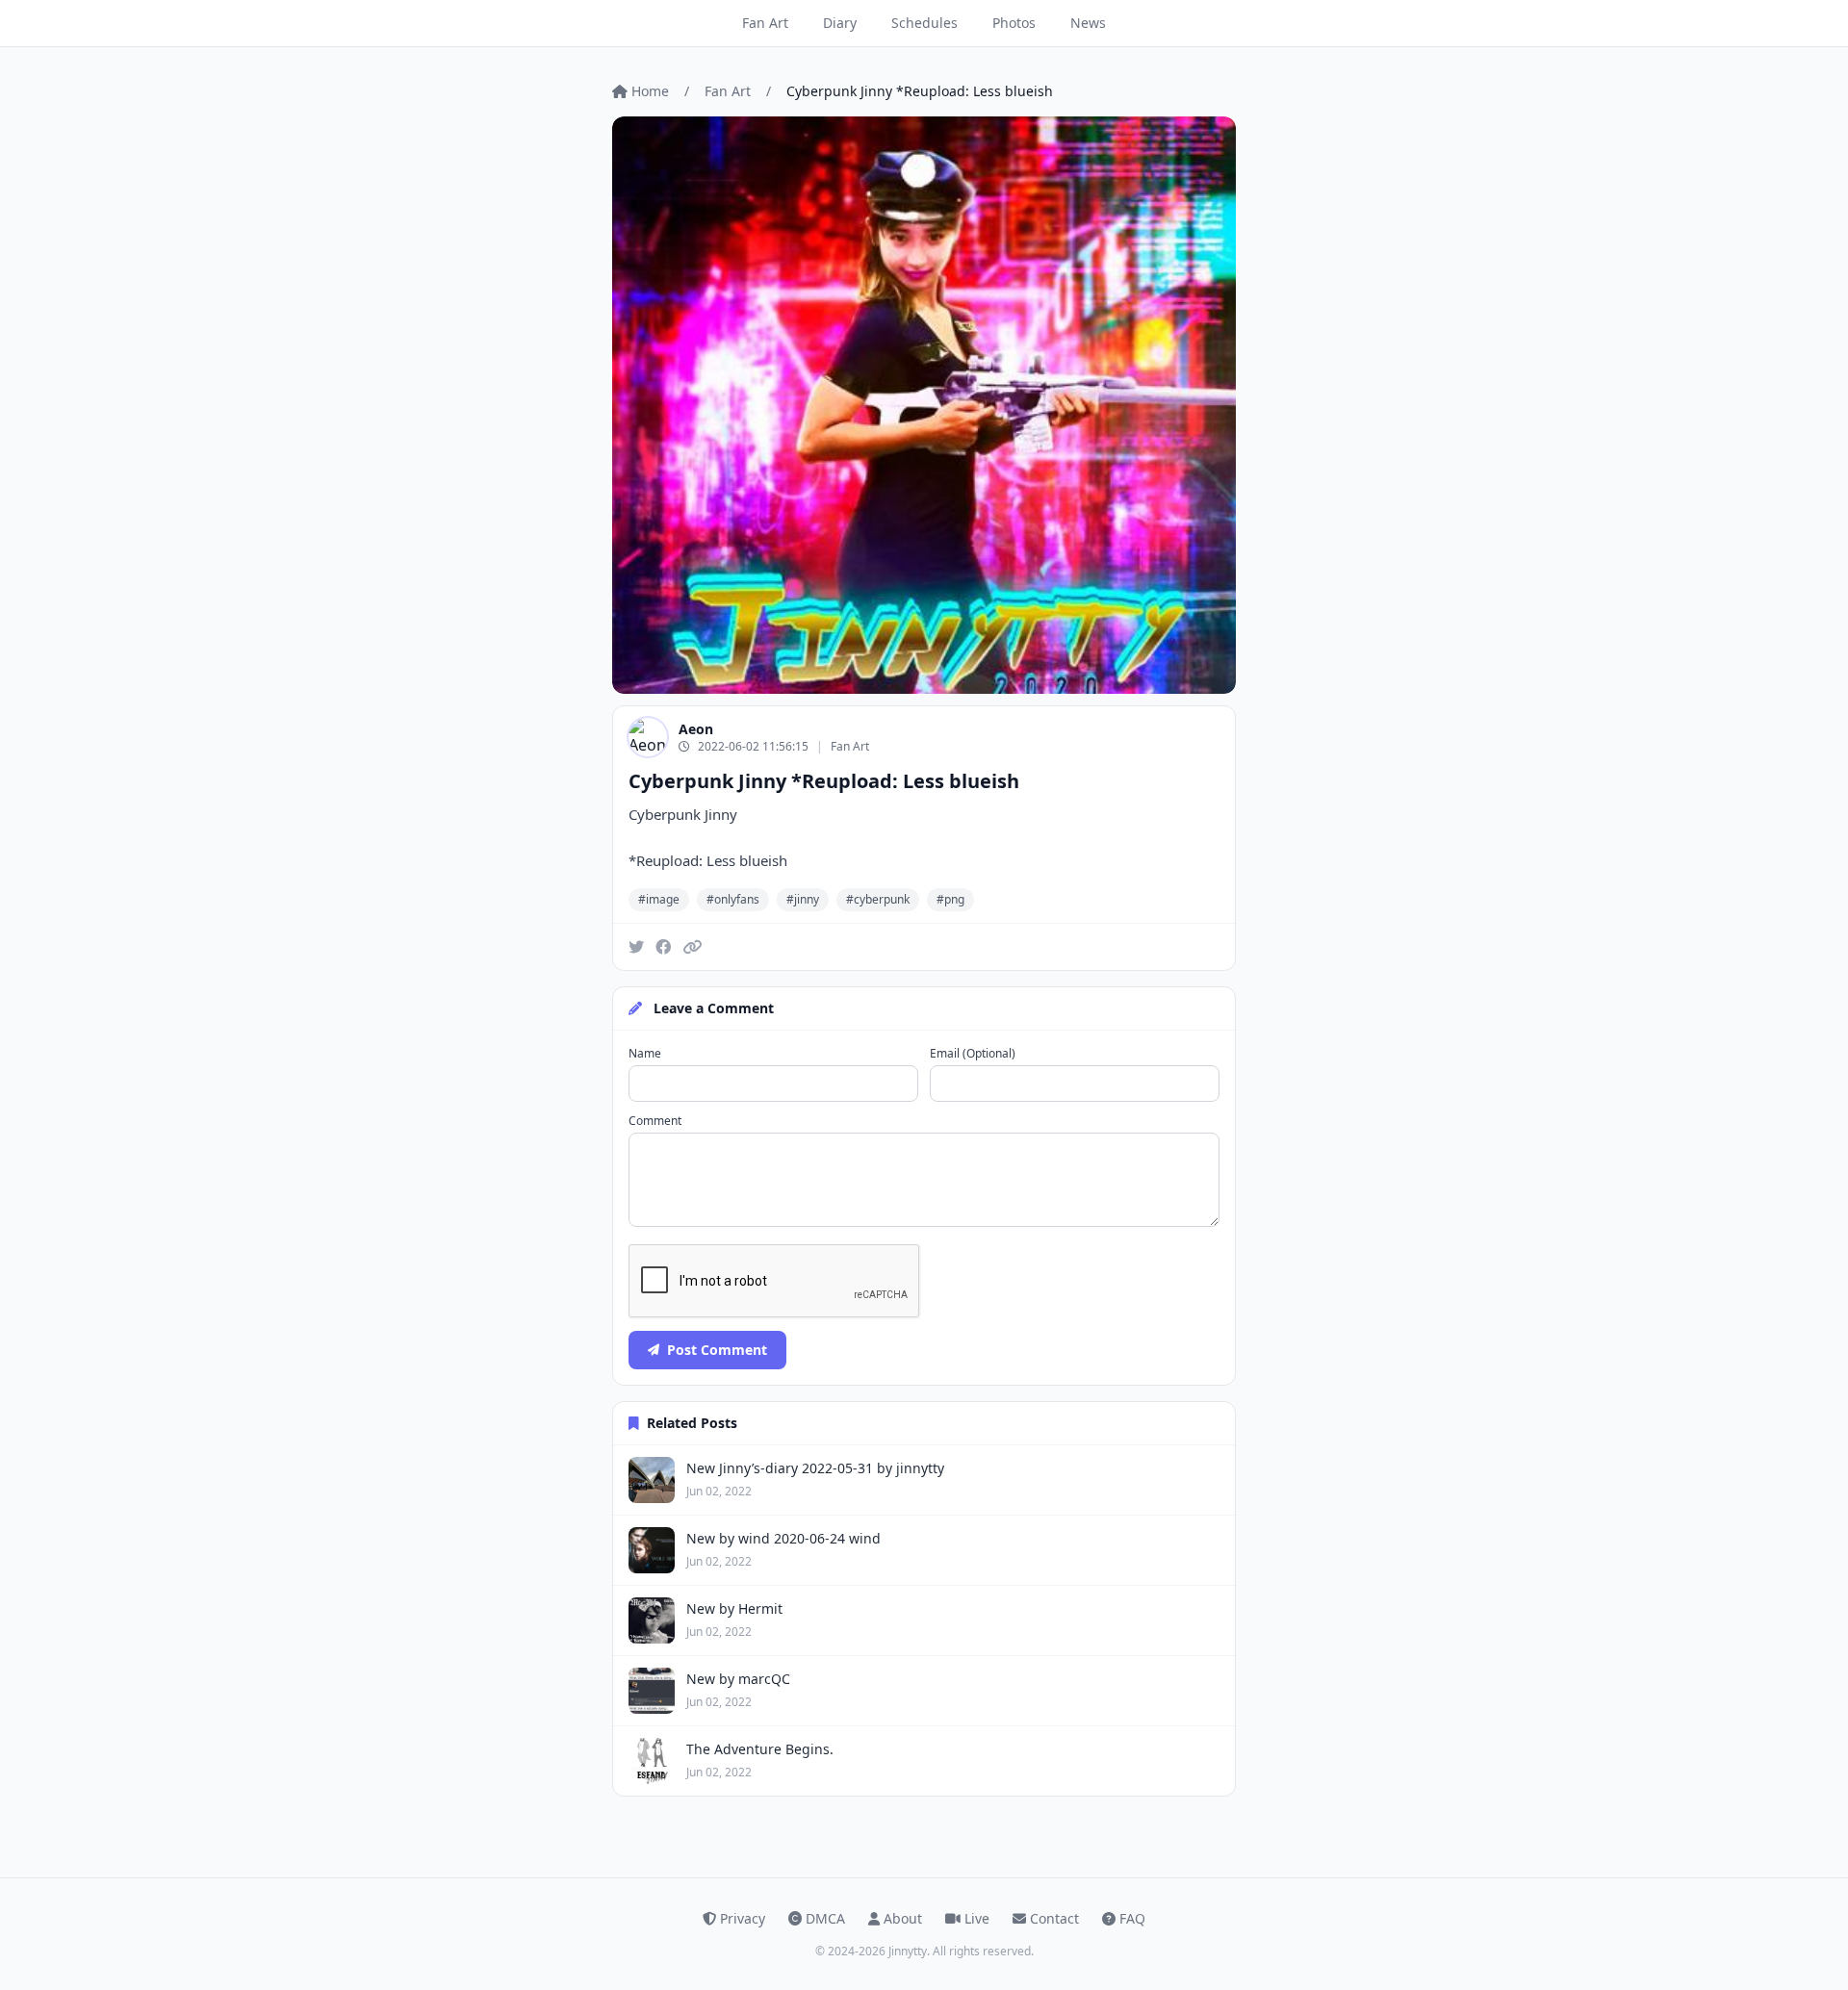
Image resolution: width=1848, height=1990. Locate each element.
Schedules (924, 23)
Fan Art (765, 23)
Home (650, 91)
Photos (1014, 23)
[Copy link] (692, 947)
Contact (1054, 1918)
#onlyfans (733, 899)
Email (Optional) (973, 1054)
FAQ (1132, 1918)
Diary (840, 23)
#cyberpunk (878, 899)
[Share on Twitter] (636, 947)
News (1088, 23)
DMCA (825, 1918)
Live (977, 1918)
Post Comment (717, 1350)
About (903, 1918)
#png (950, 899)
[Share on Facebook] (663, 947)
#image (659, 899)
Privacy (743, 1918)
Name (645, 1054)
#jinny (803, 899)
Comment (655, 1121)
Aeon (696, 729)
